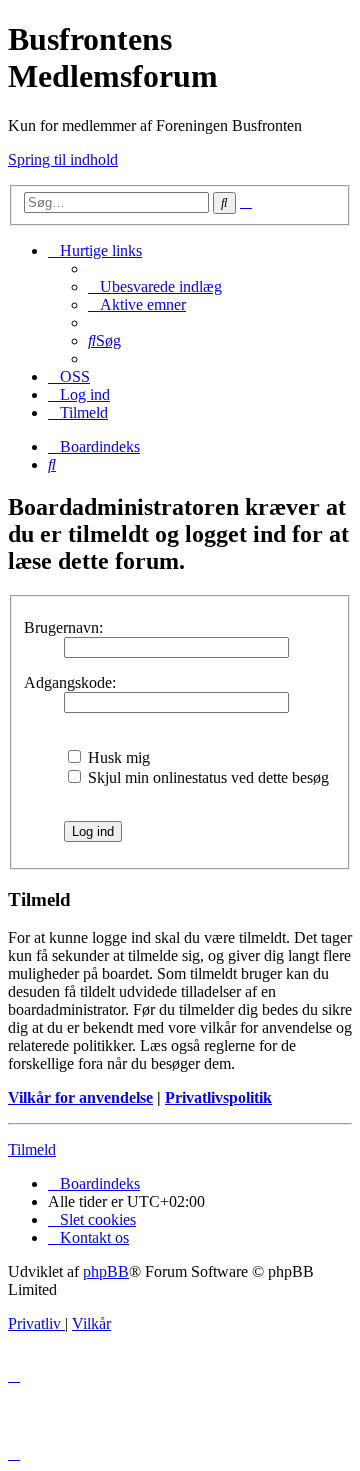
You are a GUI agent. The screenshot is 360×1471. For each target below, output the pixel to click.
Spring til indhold (63, 159)
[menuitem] (155, 286)
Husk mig (117, 757)
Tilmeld (32, 1149)
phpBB (106, 1271)
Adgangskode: (70, 682)
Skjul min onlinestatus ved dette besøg (206, 777)
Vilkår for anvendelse (80, 1097)
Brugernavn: (63, 627)
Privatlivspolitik (218, 1097)
